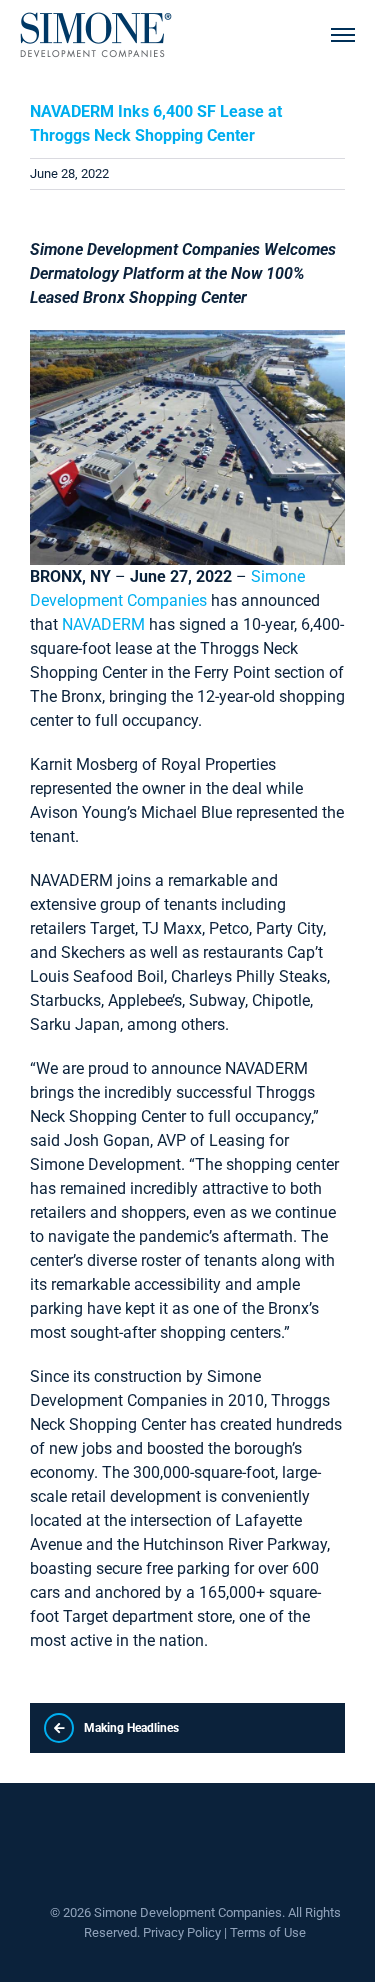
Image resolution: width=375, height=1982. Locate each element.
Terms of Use (268, 1932)
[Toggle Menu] (343, 35)
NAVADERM (103, 624)
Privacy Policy (182, 1932)
